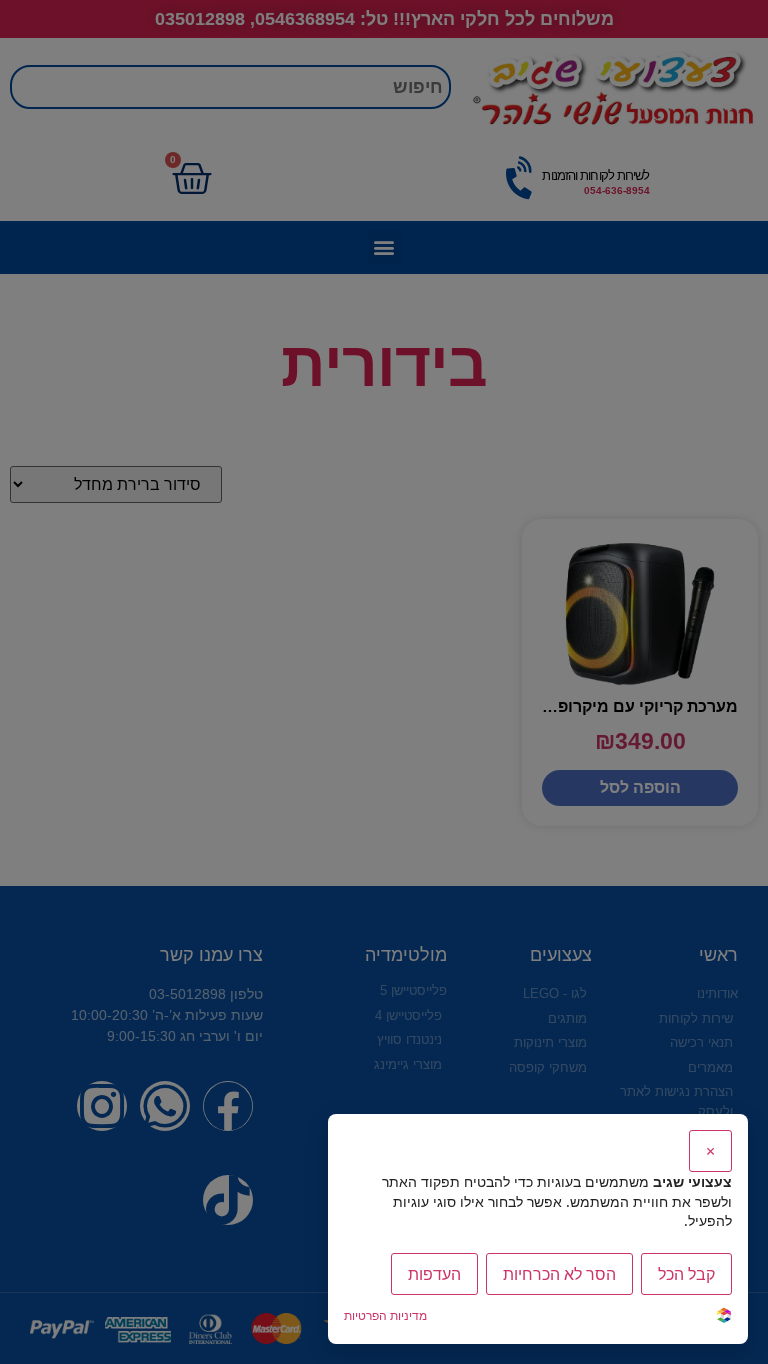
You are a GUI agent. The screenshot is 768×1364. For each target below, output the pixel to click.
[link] (724, 1317)
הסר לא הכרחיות (559, 1274)
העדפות (434, 1274)
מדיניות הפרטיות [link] (385, 1315)
